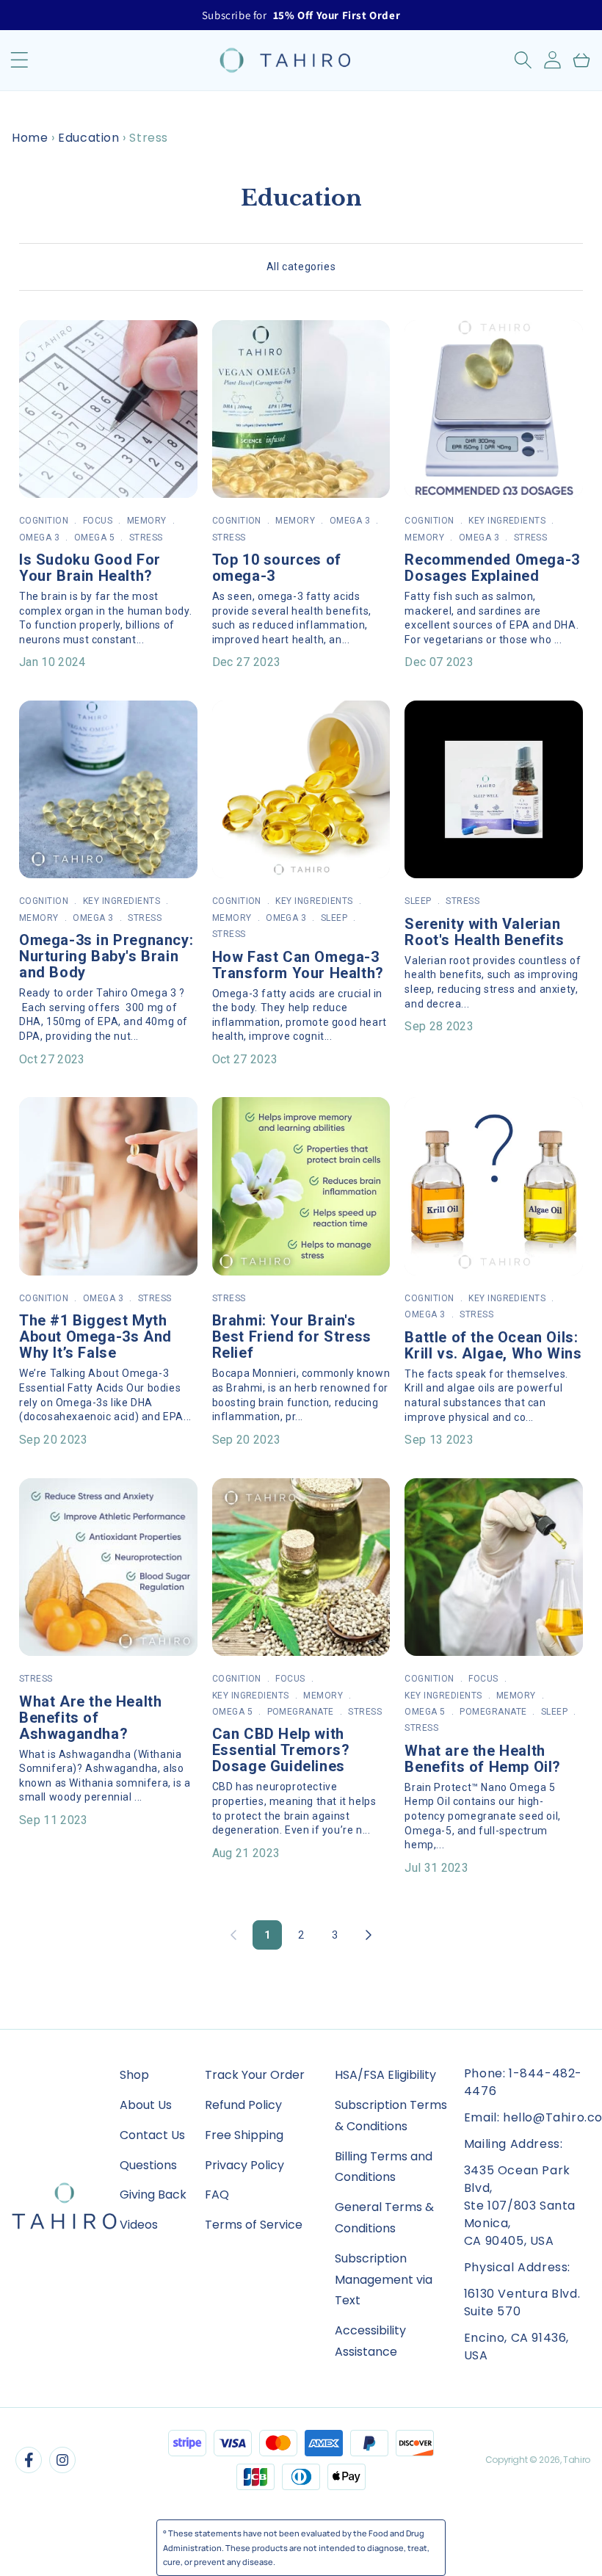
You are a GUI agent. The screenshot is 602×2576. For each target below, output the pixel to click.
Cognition (44, 521)
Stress (146, 538)
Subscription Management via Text (384, 2280)
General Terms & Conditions (384, 2218)
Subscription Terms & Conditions (391, 2116)
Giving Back (153, 2195)
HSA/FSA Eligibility (385, 2075)
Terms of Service (254, 2225)
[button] (523, 60)
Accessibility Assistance (370, 2341)
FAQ (217, 2195)
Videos (139, 2225)
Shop (134, 2075)
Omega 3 (39, 538)
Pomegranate (301, 1712)
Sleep (334, 918)
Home (30, 138)
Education (88, 138)
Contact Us (152, 2135)
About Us (146, 2105)
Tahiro (577, 2460)
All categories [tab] (301, 267)
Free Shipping (244, 2135)
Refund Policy (243, 2105)
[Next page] (369, 1935)
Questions (148, 2165)
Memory (147, 521)
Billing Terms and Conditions (384, 2167)
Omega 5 (94, 538)
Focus (98, 521)
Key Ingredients (507, 521)
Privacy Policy (244, 2165)
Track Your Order (255, 2075)
